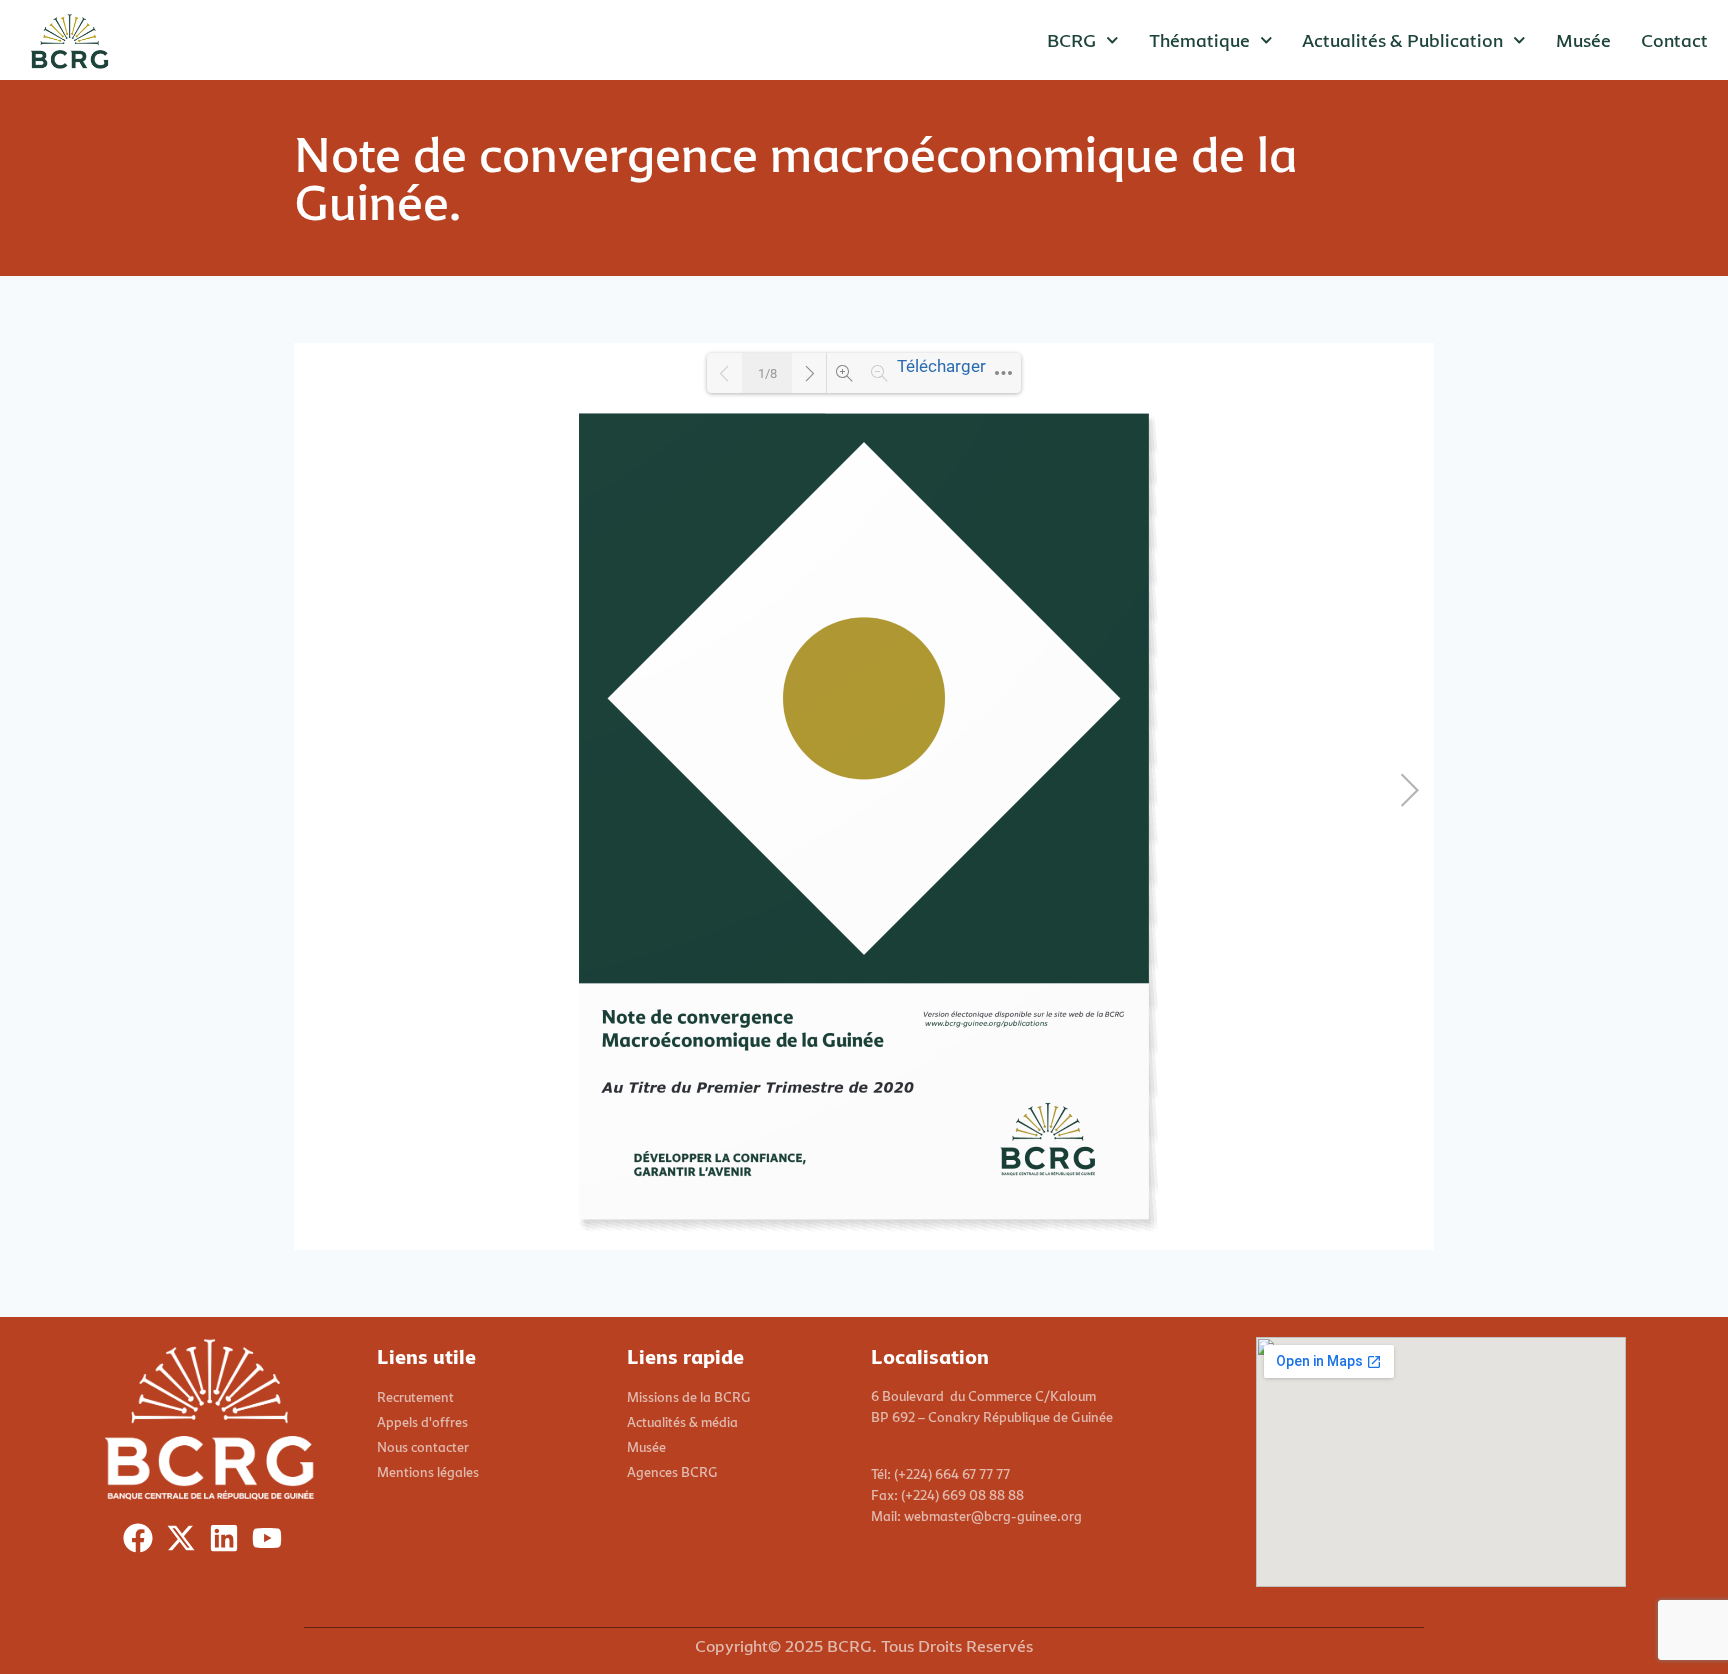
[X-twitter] (185, 1542)
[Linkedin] (228, 1542)
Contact (1674, 40)
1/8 (767, 373)
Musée (1583, 40)
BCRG (1071, 40)
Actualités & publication (1402, 40)
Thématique (1199, 40)
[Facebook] (142, 1542)
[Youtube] (271, 1542)
